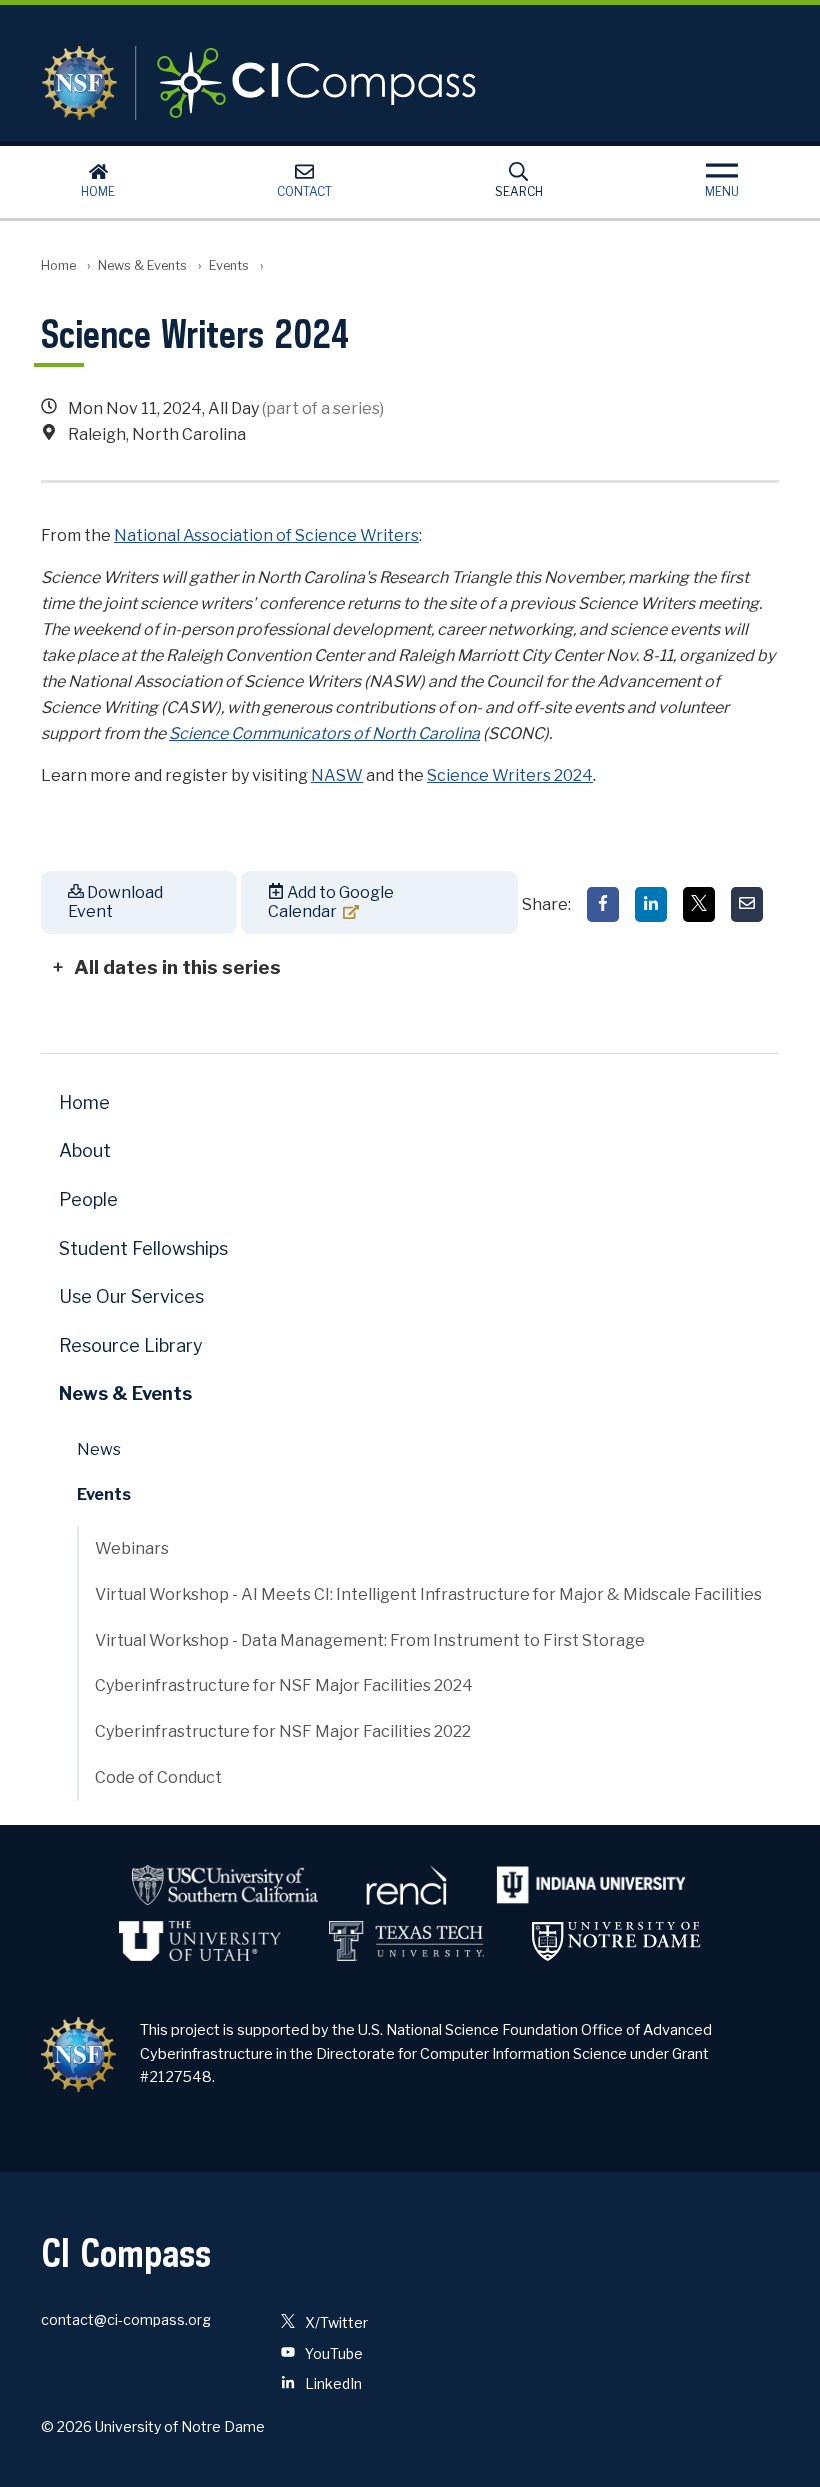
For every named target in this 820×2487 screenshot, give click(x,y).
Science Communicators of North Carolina (324, 733)
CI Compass (287, 83)
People (88, 1199)
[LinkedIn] (651, 904)
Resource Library (131, 1345)
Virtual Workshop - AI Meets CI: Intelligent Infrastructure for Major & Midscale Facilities (428, 1594)
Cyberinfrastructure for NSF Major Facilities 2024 (284, 1685)
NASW (337, 775)
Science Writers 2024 (510, 775)
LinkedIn (332, 2383)
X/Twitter (335, 2322)
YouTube (332, 2353)
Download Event (115, 902)
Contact (304, 191)
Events (229, 265)
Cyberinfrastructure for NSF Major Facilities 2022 (283, 1731)
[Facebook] (603, 904)
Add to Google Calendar (331, 902)
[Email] (747, 904)
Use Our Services (131, 1296)
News (99, 1449)
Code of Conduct (158, 1777)
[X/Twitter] (699, 904)
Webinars (132, 1548)
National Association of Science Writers (266, 535)
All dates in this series (177, 967)
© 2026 (66, 2426)
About (85, 1150)
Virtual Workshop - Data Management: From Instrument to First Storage (370, 1640)
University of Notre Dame (180, 2426)
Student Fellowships (143, 1248)
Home (98, 191)
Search (519, 191)
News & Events (142, 265)
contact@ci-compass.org (126, 2319)
